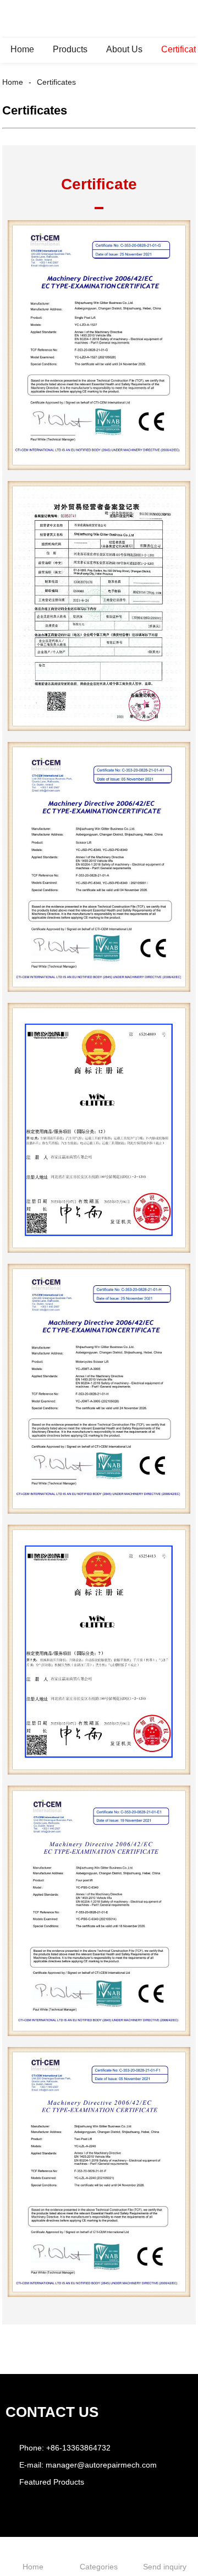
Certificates (56, 82)
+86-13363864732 (78, 2448)
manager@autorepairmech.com (101, 2465)
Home (22, 49)
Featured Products (52, 2482)
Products (70, 49)
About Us (124, 49)
